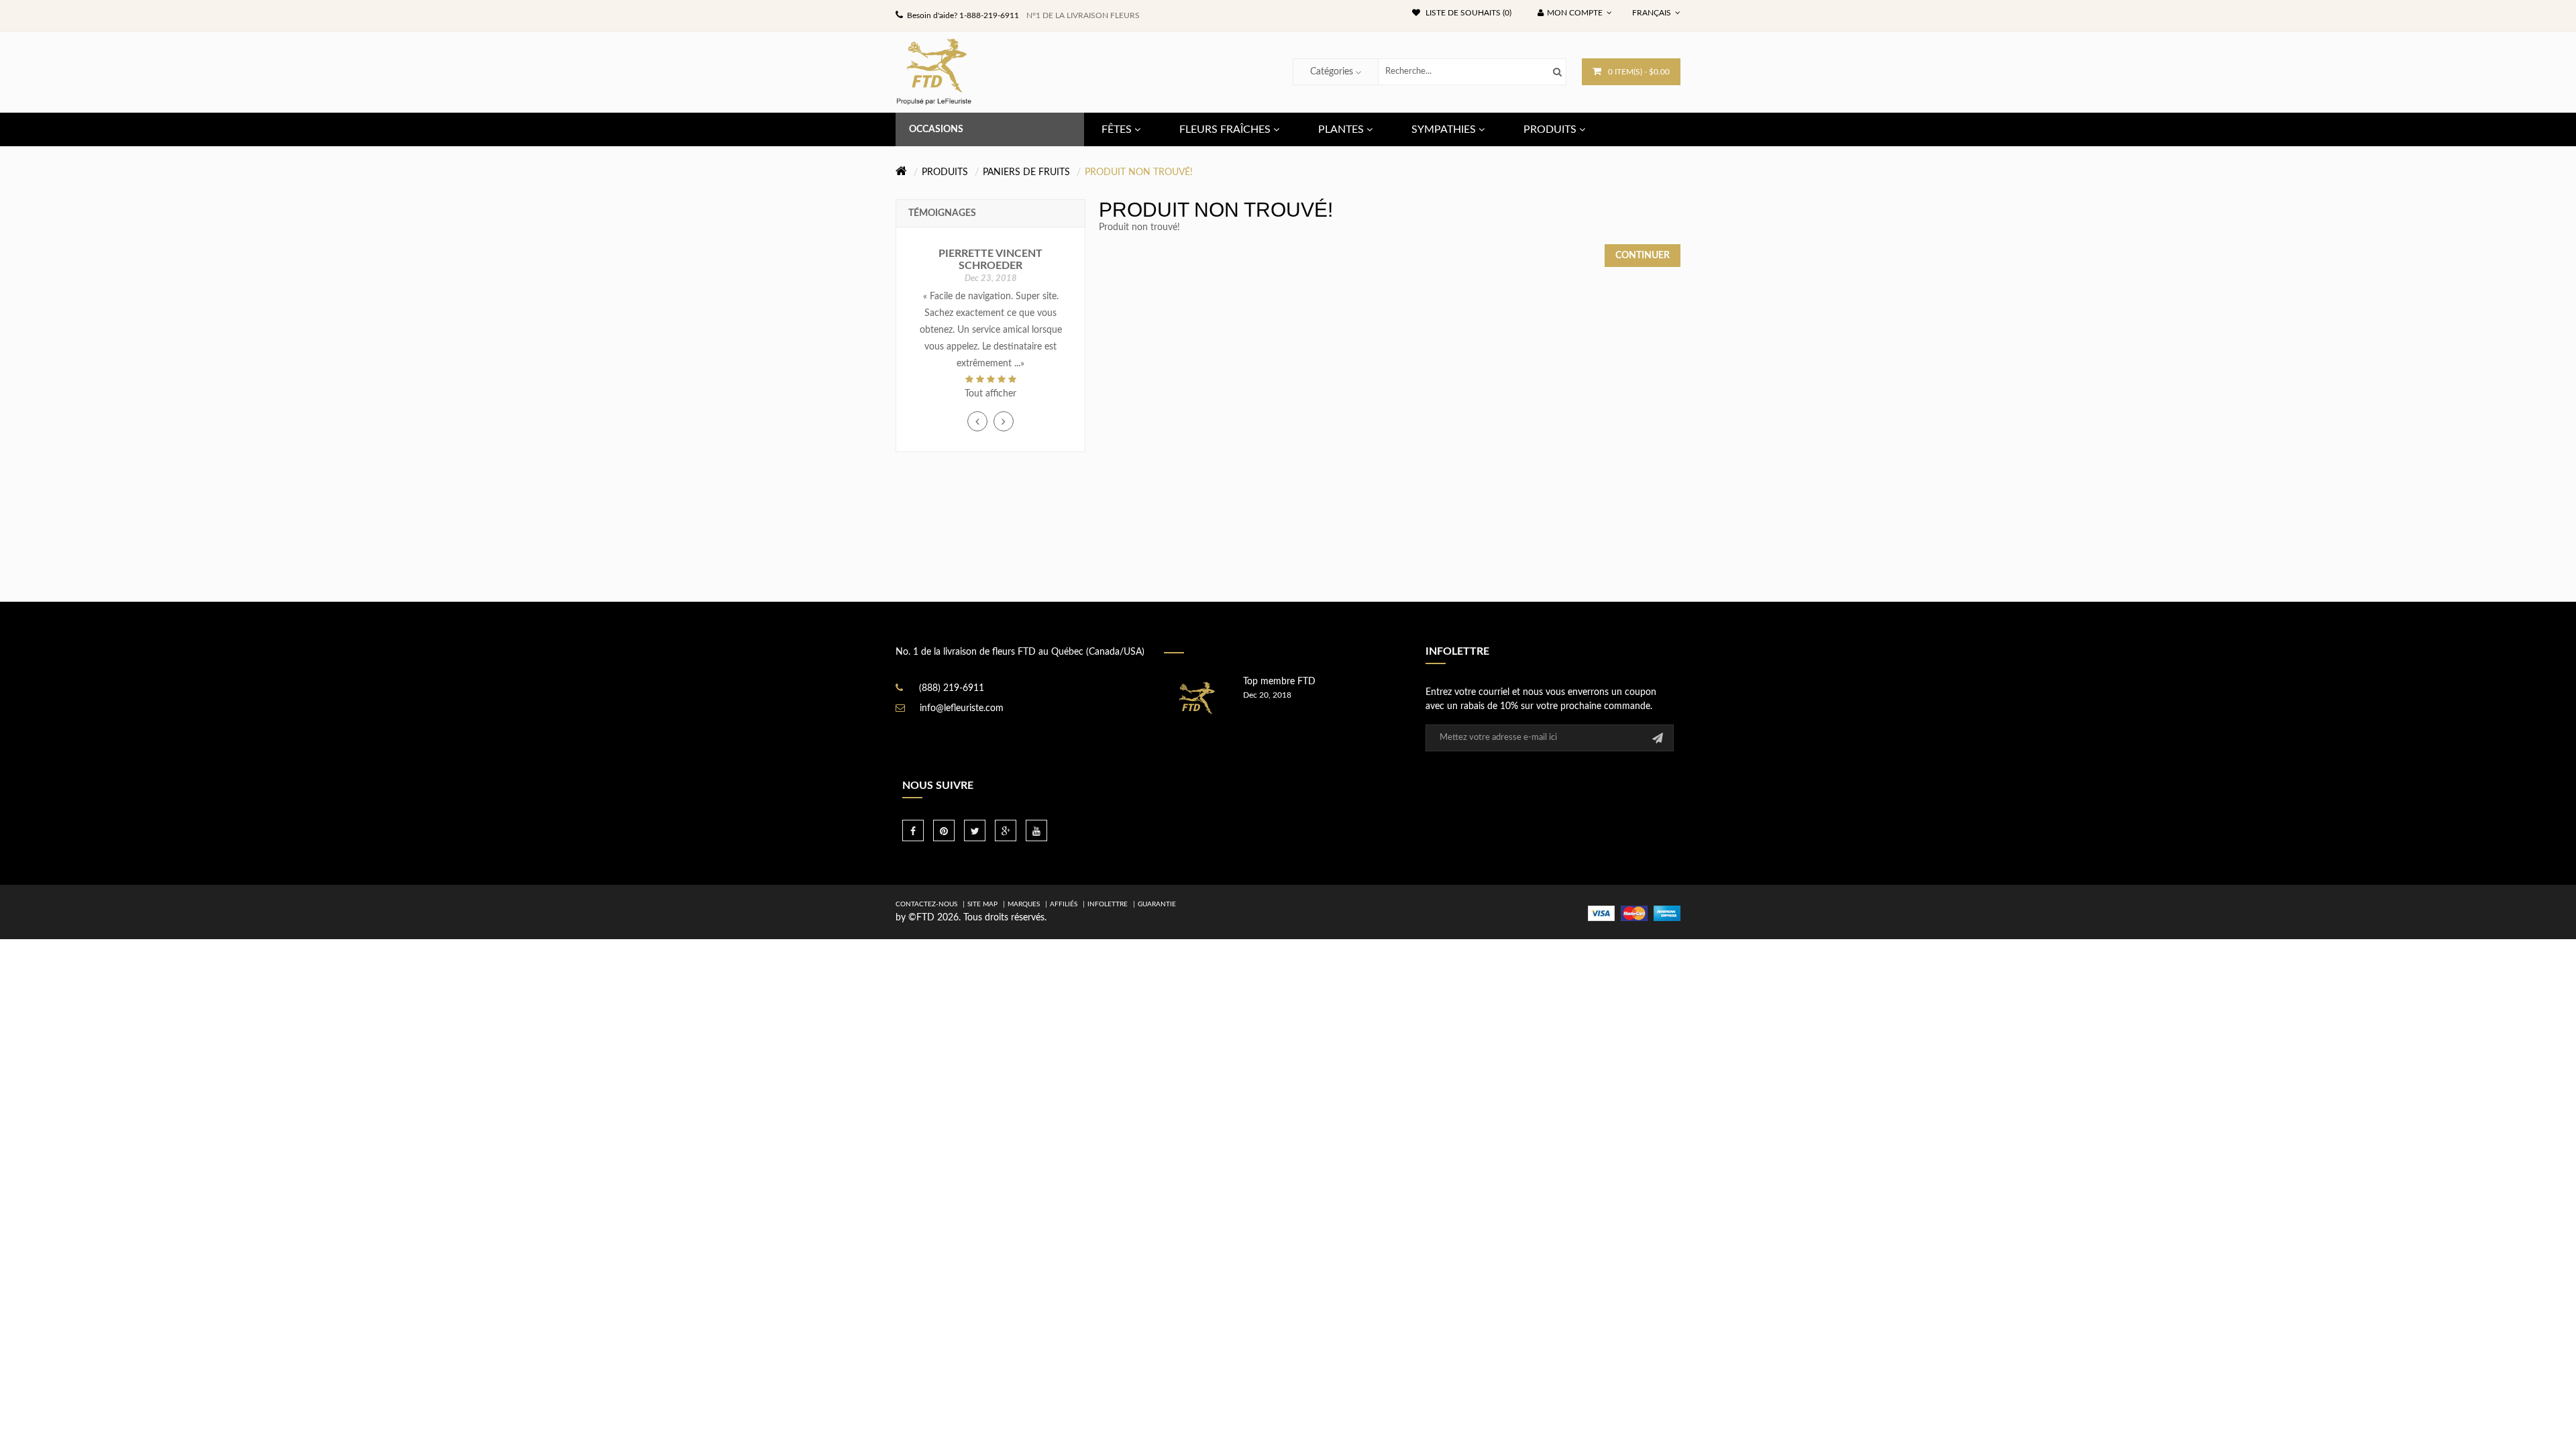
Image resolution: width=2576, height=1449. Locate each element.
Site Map (982, 904)
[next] (1004, 421)
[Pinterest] (944, 830)
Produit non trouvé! (1139, 172)
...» (1019, 364)
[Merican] (1667, 913)
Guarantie (1157, 904)
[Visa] (1601, 913)
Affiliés (1064, 904)
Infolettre (1108, 904)
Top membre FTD (1279, 682)
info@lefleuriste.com (962, 708)
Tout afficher (990, 394)
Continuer (1643, 256)
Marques (1024, 904)
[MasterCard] (1634, 913)
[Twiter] (975, 830)
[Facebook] (913, 830)
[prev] (977, 421)
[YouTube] (1036, 830)
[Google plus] (1006, 830)
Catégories (1332, 72)
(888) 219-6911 (952, 688)
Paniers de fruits (1026, 172)
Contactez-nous (926, 904)
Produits (945, 172)
